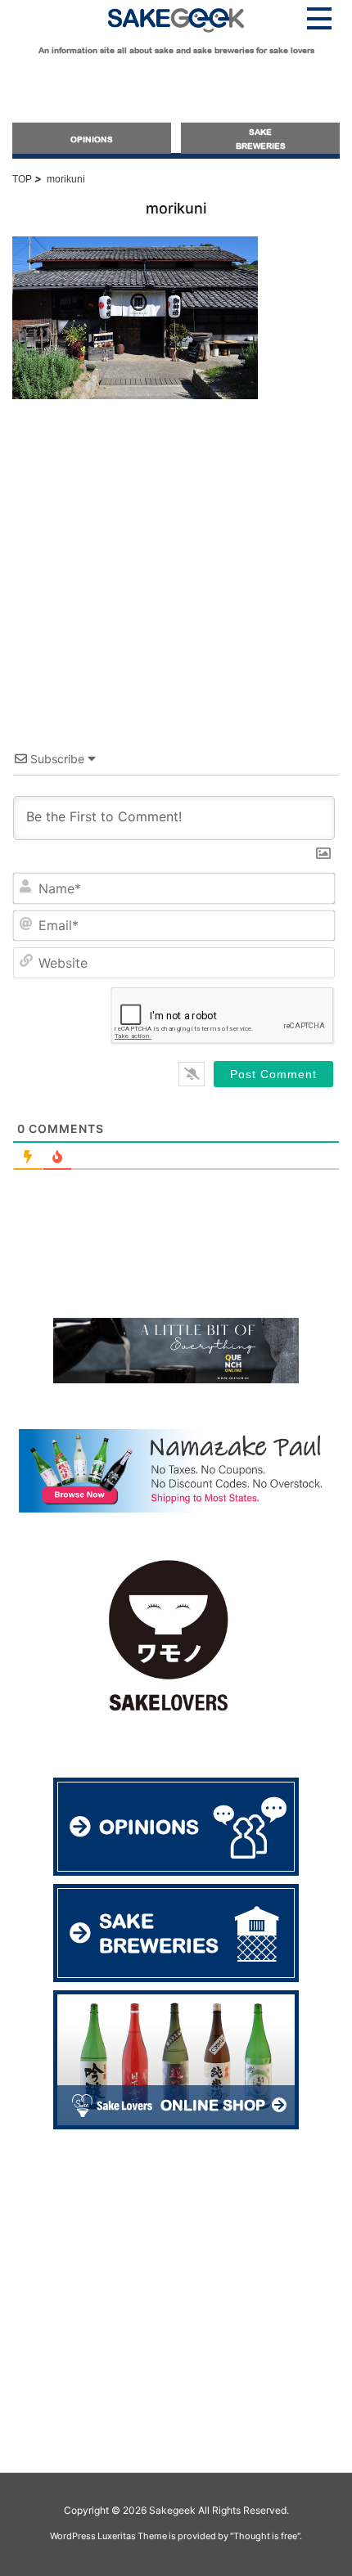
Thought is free (265, 2536)
